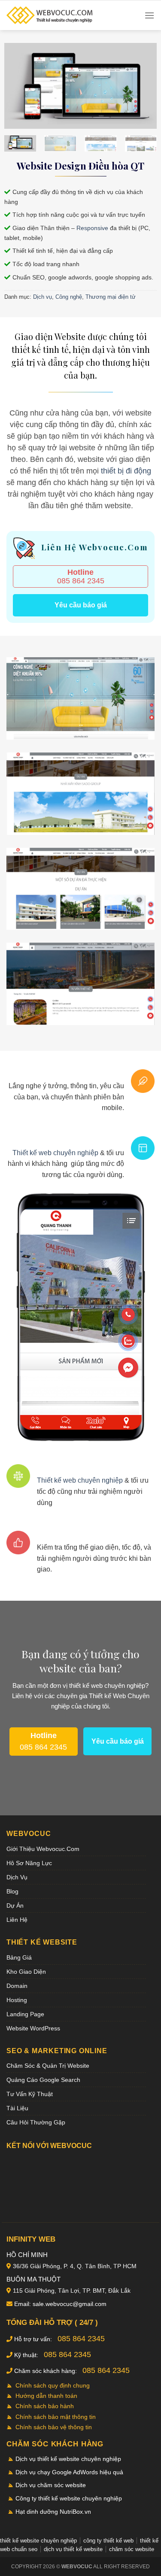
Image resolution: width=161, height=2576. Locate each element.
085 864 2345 (81, 576)
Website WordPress (33, 2028)
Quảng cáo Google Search (43, 2080)
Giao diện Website (50, 336)
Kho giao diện (26, 1972)
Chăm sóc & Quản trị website (48, 2066)
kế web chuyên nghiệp (114, 1685)
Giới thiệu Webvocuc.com (43, 1849)
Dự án (15, 1905)
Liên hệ (17, 1920)
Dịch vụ (43, 297)
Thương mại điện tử (111, 297)
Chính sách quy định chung (53, 2385)
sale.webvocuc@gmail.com (70, 2304)
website (58, 1668)
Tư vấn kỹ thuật (30, 2094)
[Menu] (149, 15)
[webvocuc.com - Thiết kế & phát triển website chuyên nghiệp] (49, 15)
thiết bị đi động (126, 471)
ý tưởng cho (111, 1654)
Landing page (25, 2014)
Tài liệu (17, 2108)
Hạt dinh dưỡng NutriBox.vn (53, 2512)
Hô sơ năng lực (29, 1863)
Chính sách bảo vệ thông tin (54, 2427)
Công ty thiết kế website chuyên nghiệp (69, 2498)
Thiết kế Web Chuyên (119, 1696)
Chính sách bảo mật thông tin (56, 2417)
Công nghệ (69, 297)
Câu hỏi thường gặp (36, 2122)
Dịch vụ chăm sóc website (51, 2485)
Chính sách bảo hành (45, 2406)
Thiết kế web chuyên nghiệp (55, 1153)
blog (12, 1891)
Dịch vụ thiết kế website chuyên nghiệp (68, 2459)
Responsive (92, 228)
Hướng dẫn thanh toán (46, 2396)
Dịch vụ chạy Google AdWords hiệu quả (69, 2472)
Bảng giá (19, 1957)
